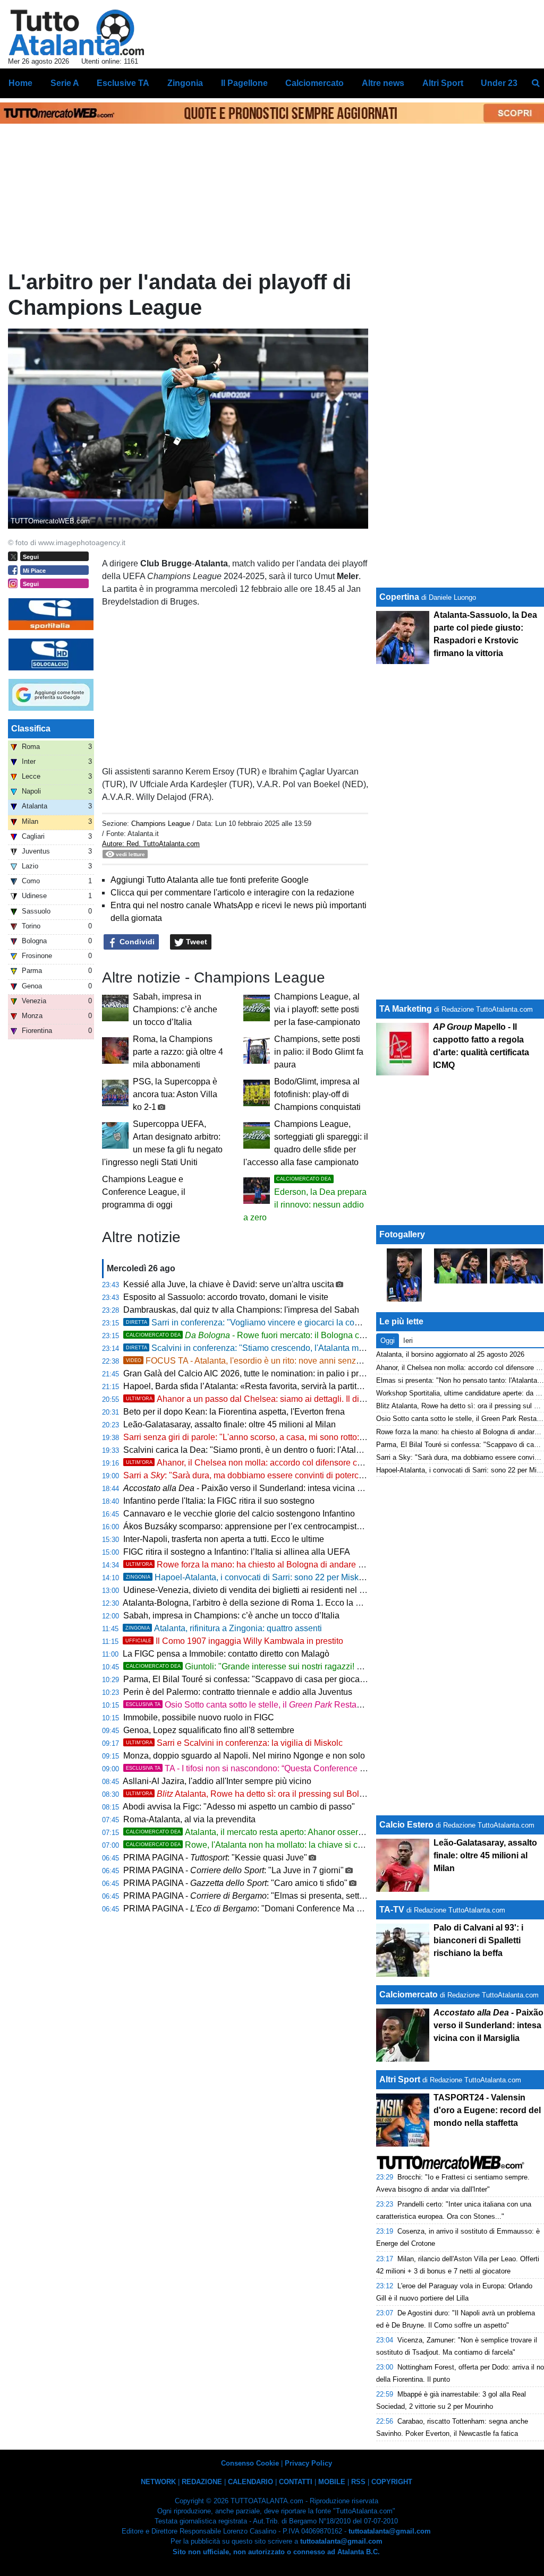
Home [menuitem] (20, 83)
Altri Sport (400, 2079)
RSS (358, 2482)
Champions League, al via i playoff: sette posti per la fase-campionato (317, 1009)
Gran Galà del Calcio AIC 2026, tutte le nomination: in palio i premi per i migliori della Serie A (297, 1373)
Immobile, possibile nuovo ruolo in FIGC (199, 1717)
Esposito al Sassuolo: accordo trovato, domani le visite (226, 1297)
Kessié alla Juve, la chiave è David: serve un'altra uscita (229, 1284)
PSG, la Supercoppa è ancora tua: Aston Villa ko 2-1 (175, 1094)
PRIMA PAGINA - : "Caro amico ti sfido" (235, 1883)
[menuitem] (535, 83)
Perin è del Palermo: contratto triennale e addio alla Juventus (238, 1692)
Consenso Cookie (250, 2463)
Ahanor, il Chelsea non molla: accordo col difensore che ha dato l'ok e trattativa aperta (302, 1463)
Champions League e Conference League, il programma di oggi (144, 1192)
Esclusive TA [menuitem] (123, 83)
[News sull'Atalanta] (76, 32)
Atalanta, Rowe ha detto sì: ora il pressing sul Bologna (252, 1794)
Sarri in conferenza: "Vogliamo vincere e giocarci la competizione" (262, 1323)
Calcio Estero (406, 1825)
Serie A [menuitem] (65, 83)
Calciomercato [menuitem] (314, 83)
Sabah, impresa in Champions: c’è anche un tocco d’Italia (175, 1009)
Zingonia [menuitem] (185, 83)
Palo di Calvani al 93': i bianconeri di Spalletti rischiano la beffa (478, 1940)
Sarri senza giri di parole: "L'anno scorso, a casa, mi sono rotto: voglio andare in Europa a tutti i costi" (312, 1437)
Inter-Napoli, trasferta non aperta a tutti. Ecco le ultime (224, 1539)
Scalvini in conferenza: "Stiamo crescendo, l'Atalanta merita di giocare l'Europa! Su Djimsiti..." (314, 1348)
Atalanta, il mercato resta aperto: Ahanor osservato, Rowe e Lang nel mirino (297, 1832)
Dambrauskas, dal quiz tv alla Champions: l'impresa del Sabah (241, 1310)
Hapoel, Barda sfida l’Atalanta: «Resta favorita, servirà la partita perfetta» (260, 1386)
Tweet (195, 942)
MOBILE (332, 2482)
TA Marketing (406, 1009)
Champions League (162, 824)
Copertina (399, 597)
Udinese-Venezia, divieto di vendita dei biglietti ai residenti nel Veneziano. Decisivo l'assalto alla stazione (321, 1590)
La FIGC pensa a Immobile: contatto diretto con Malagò (226, 1654)
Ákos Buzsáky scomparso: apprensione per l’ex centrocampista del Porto (260, 1526)
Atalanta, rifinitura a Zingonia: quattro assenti (224, 1628)
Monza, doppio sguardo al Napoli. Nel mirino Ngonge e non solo (244, 1756)
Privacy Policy (308, 2463)
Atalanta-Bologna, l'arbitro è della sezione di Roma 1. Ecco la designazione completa (283, 1603)
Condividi (136, 942)
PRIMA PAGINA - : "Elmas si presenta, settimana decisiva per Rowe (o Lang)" (307, 1896)
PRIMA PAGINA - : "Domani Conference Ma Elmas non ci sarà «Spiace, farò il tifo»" (313, 1909)
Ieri (408, 1341)
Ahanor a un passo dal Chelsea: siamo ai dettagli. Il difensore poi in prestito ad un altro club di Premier (333, 1399)
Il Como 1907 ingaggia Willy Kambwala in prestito (234, 1641)
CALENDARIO (250, 2482)
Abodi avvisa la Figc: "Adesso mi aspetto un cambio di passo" (239, 1807)
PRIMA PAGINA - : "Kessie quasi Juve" (215, 1858)
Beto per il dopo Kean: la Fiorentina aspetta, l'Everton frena (234, 1412)
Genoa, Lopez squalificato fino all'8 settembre (209, 1730)
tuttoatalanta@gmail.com (390, 2531)
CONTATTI (296, 2482)
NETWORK (158, 2482)
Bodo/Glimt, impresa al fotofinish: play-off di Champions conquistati (317, 1094)
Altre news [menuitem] (383, 83)
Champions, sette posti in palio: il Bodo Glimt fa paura (319, 1052)
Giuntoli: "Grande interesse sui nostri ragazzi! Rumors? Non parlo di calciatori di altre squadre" (333, 1666)
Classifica (31, 729)
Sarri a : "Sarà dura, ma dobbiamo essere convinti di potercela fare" (257, 1475)
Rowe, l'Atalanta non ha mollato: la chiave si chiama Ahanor (268, 1845)
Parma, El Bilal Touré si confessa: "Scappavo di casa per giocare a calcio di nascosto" (285, 1679)
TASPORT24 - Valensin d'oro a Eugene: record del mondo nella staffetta (487, 2110)
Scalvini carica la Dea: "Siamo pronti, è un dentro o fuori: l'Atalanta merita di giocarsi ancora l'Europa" (313, 1450)
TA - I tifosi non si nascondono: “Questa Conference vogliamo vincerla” (277, 1768)
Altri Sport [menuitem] (443, 83)
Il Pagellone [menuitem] (244, 83)
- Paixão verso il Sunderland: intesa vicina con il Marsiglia (269, 1488)
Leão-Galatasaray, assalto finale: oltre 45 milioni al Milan (229, 1424)
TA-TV (393, 1910)
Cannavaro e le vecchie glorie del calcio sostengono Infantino (239, 1514)
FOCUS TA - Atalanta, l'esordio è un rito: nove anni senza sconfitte (260, 1361)
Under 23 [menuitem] (499, 83)
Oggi (388, 1341)
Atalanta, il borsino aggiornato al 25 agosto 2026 (450, 1354)
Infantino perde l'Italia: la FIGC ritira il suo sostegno (219, 1501)
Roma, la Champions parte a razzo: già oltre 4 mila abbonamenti (178, 1052)
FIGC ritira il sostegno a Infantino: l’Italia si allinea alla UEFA (237, 1552)
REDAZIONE (202, 2482)
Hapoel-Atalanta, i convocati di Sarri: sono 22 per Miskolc (248, 1577)
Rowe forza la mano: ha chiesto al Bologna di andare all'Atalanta (263, 1565)
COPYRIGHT (392, 2482)
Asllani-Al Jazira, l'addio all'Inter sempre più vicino (217, 1781)
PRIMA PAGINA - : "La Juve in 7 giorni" (233, 1870)
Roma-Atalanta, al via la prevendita (189, 1819)
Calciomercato (409, 1995)
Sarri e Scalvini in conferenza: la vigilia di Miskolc (234, 1743)
